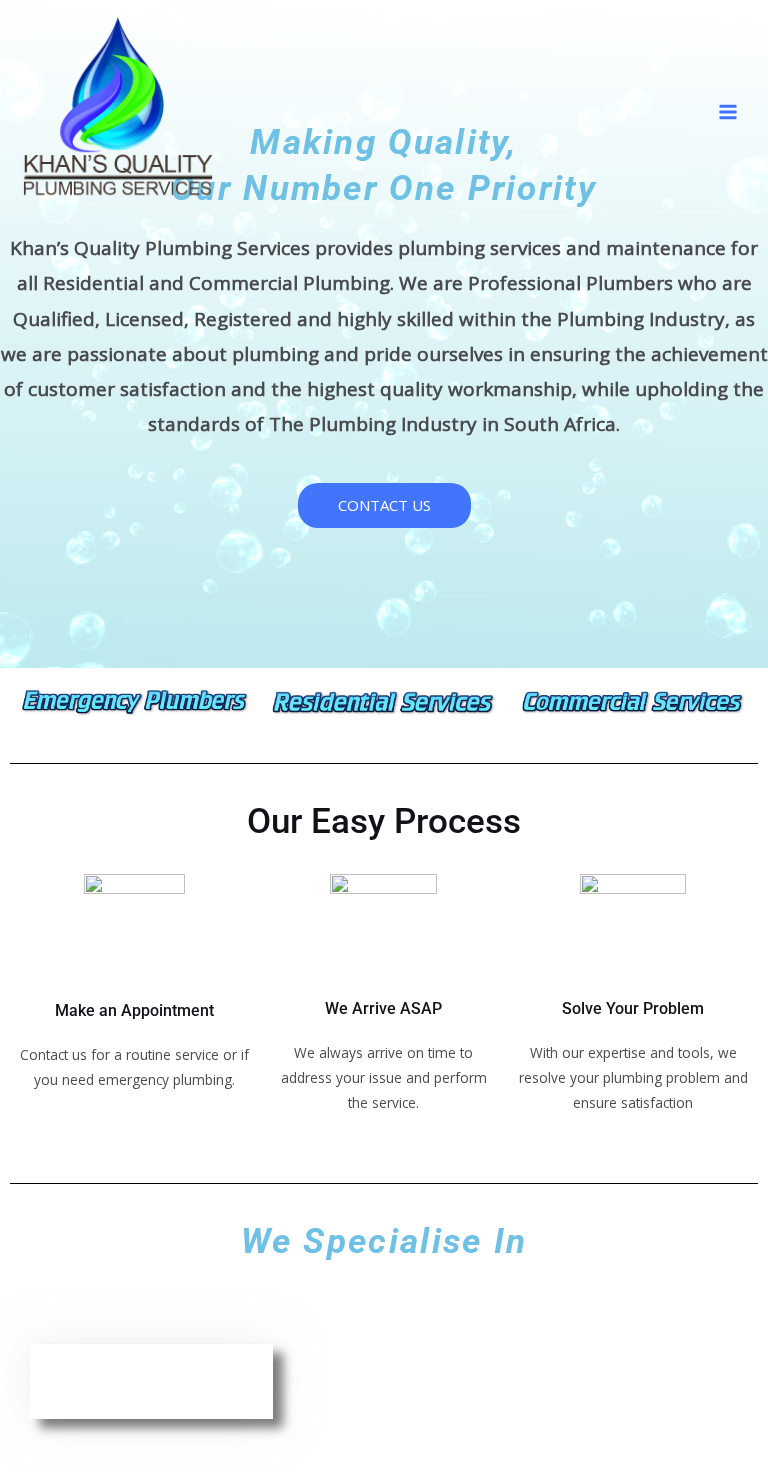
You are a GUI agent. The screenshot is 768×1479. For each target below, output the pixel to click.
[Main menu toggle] (728, 111)
